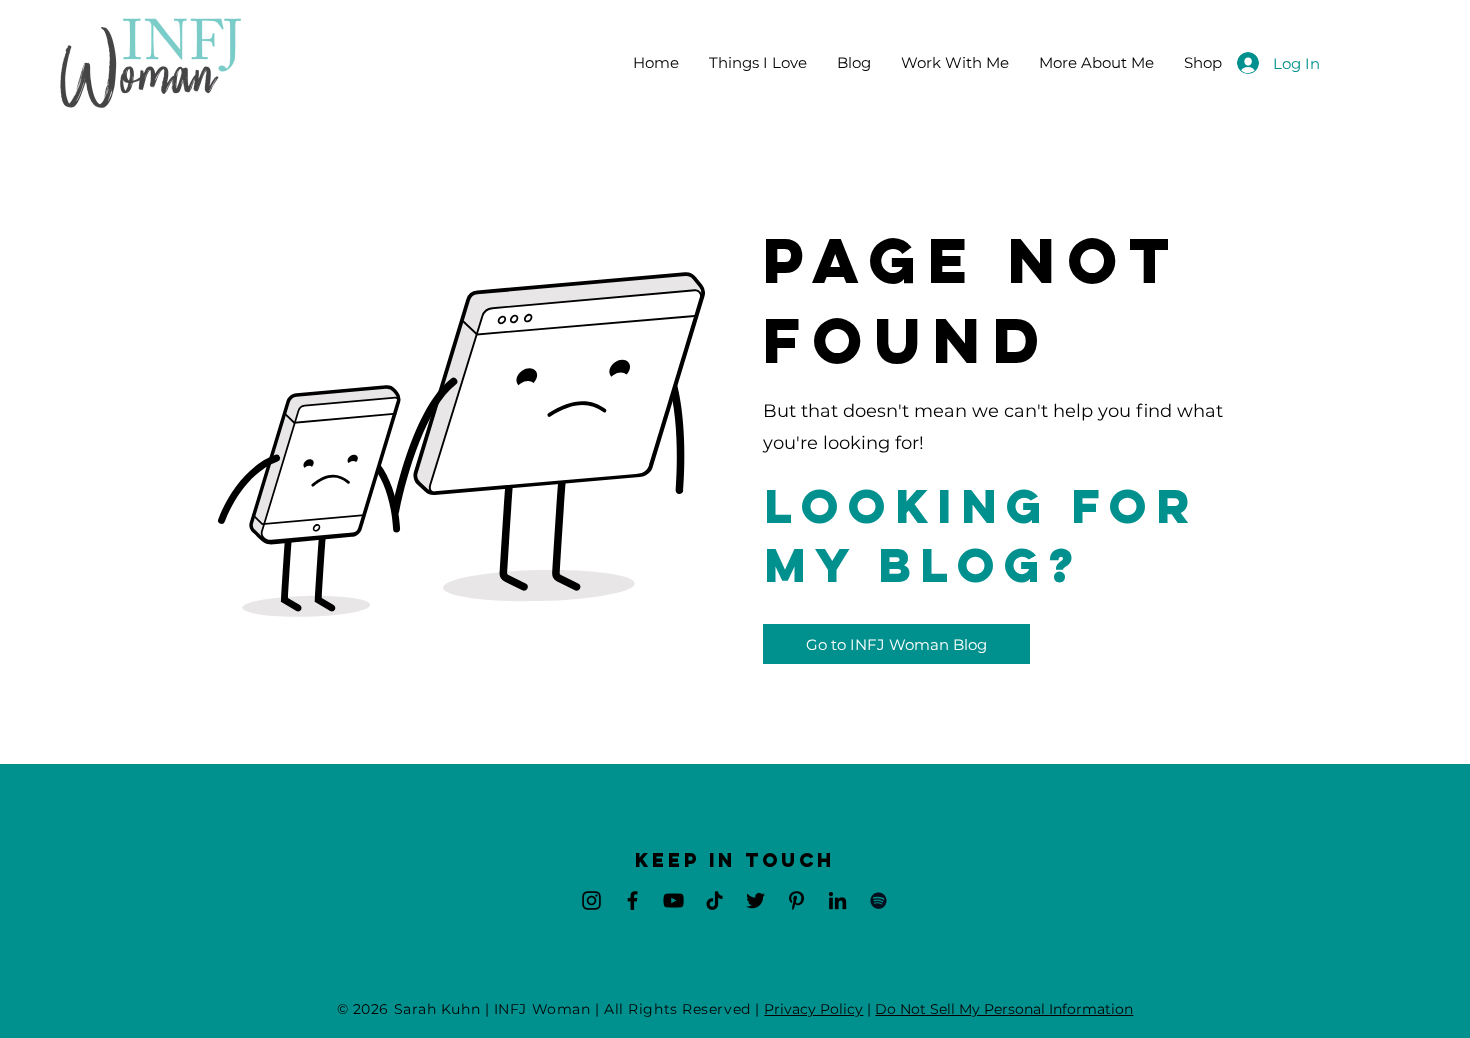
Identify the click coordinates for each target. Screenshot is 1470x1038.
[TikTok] (714, 900)
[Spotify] (878, 900)
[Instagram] (591, 900)
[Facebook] (632, 900)
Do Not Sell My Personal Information (1004, 1009)
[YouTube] (673, 900)
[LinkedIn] (837, 900)
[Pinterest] (796, 900)
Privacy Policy (813, 1009)
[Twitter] (755, 900)
